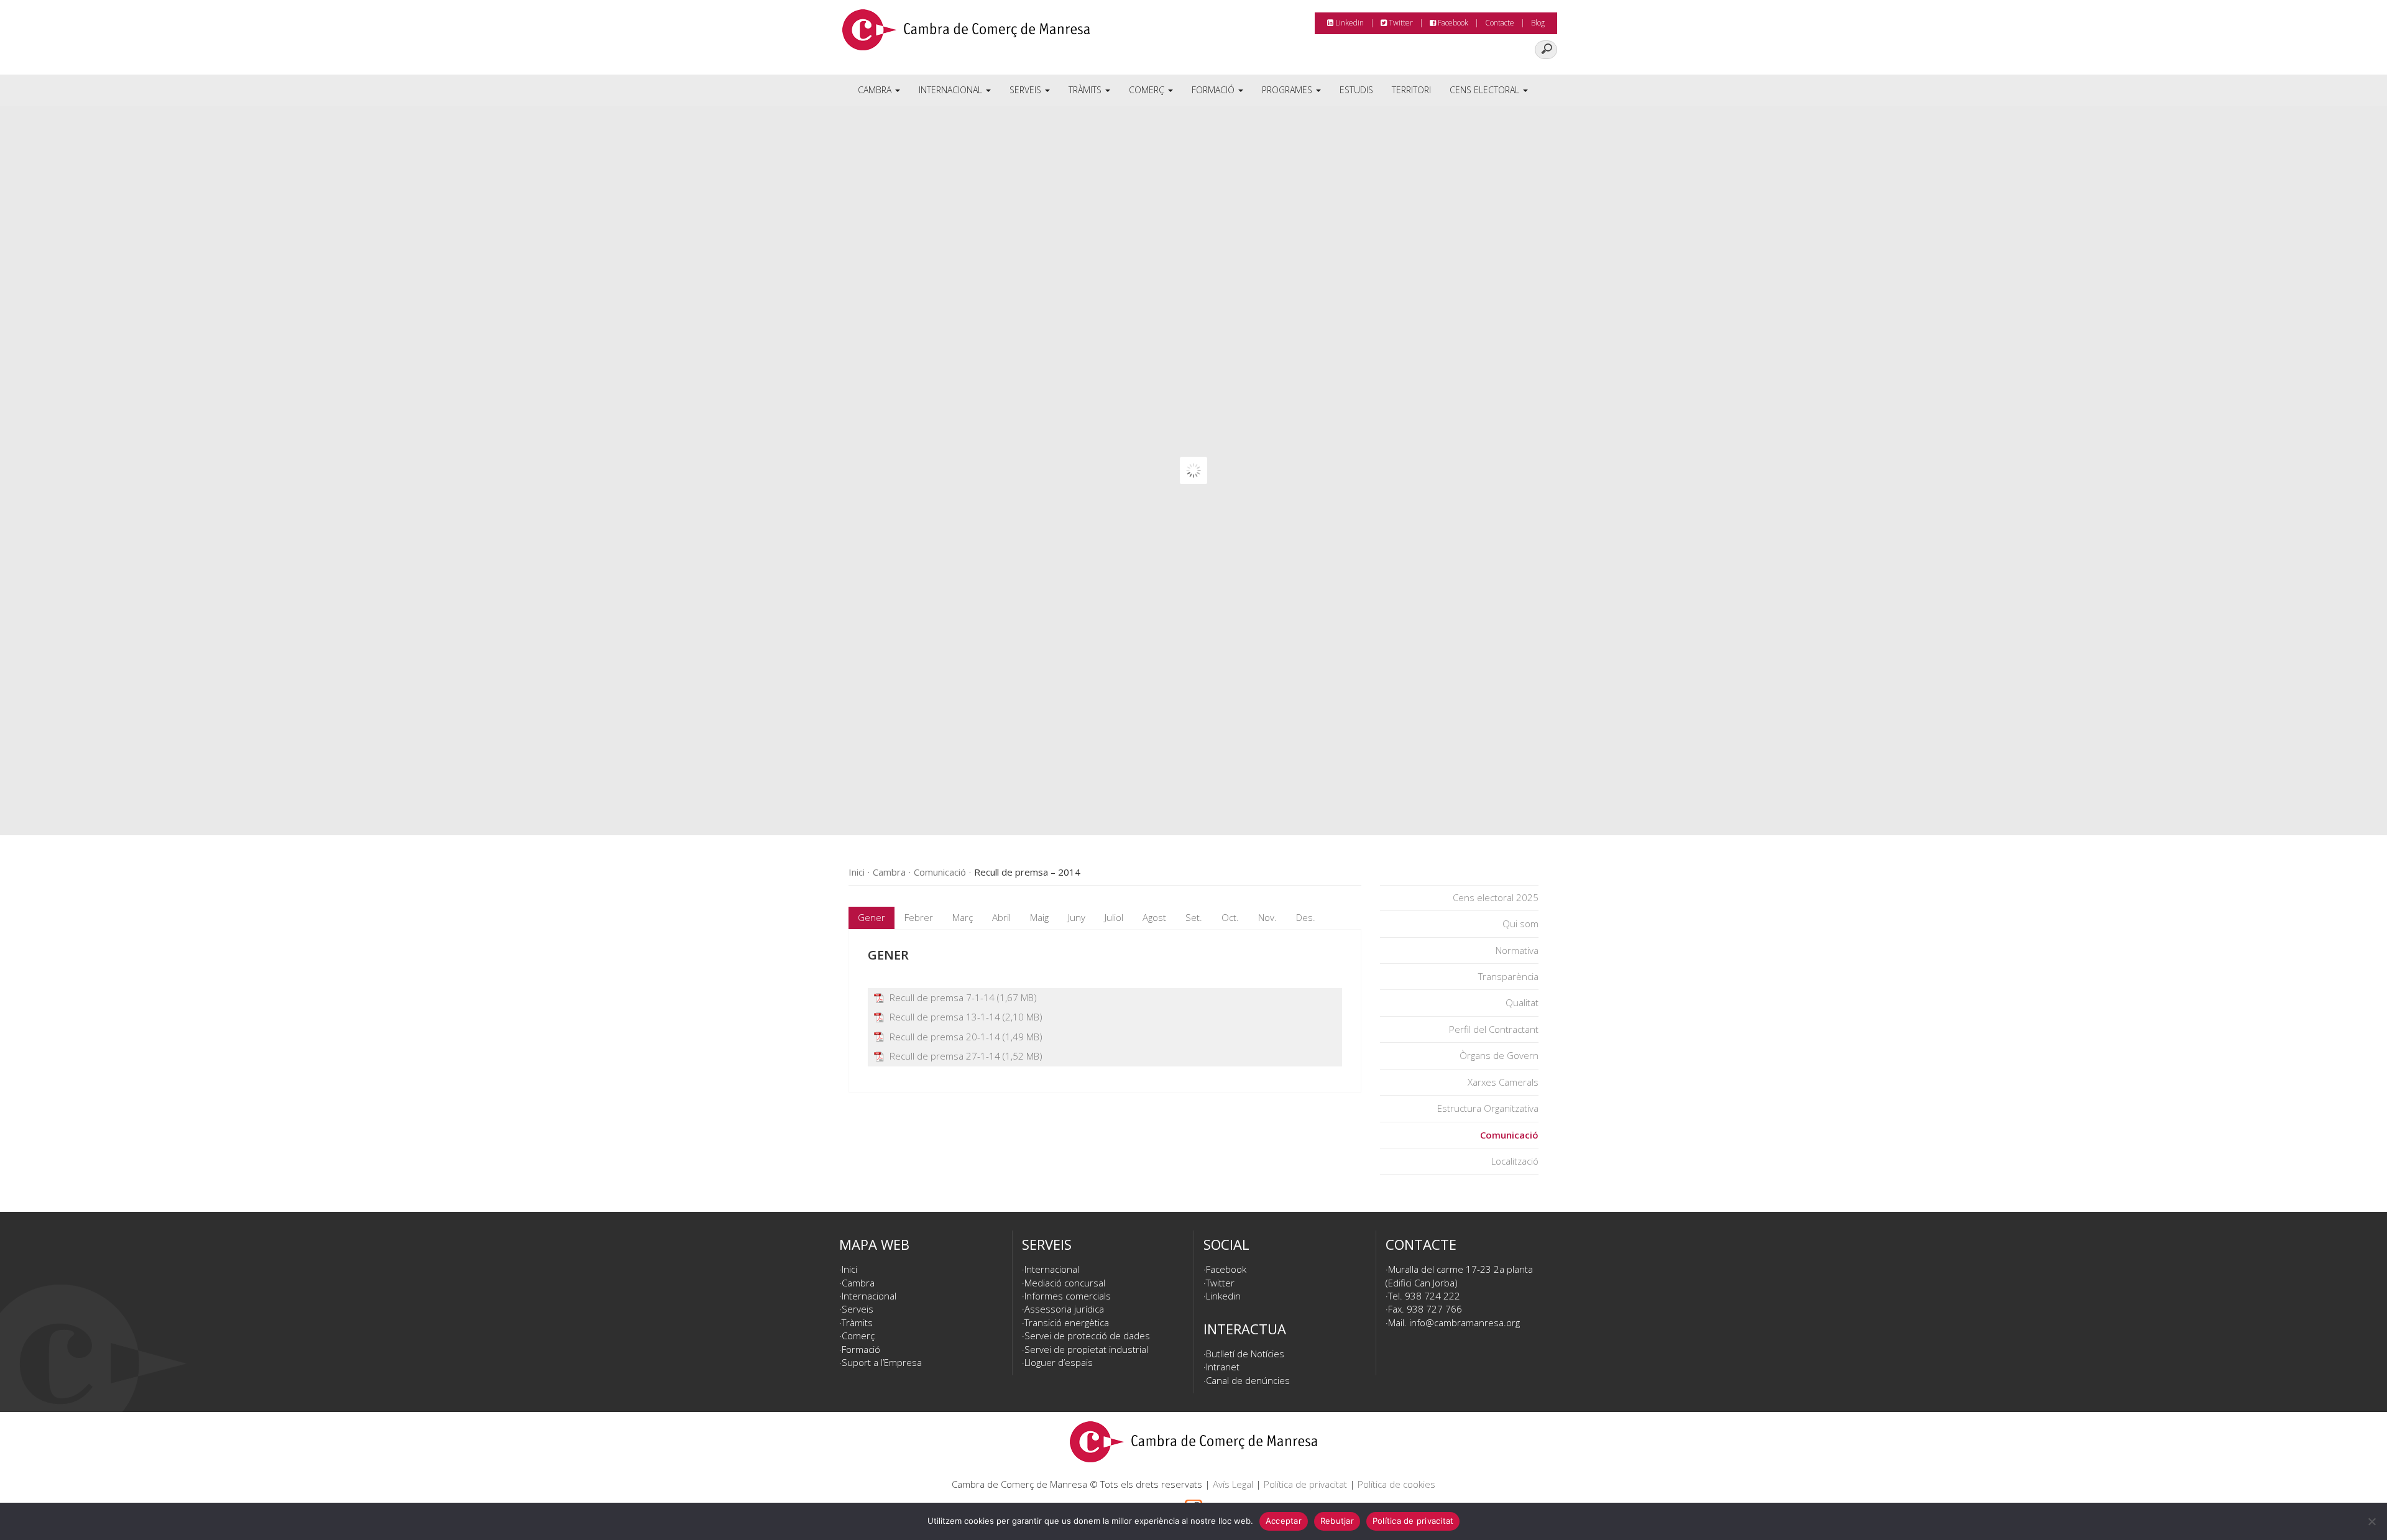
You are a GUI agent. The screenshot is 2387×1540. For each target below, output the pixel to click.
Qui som (1520, 924)
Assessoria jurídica (1064, 1309)
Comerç (1148, 90)
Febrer (919, 917)
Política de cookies (1396, 1484)
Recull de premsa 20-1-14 (945, 1037)
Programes (1288, 90)
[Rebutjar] (2371, 1521)
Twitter (1400, 23)
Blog (1538, 23)
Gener (872, 917)
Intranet (1223, 1367)
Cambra (876, 90)
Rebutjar (1337, 1521)
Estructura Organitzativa (1488, 1108)
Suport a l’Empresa (882, 1362)
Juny (1077, 917)
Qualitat (1522, 1002)
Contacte (1500, 23)
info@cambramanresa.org (1465, 1322)
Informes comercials (1068, 1296)
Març (963, 917)
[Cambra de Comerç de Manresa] (966, 34)
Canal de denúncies (1248, 1380)
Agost (1154, 917)
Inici (849, 1269)
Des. (1306, 917)
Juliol (1114, 917)
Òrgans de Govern (1499, 1055)
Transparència (1508, 976)
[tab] (872, 918)
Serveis (1027, 90)
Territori (1411, 90)
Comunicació (1509, 1135)
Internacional (952, 90)
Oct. (1230, 917)
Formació (1214, 90)
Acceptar (1284, 1521)
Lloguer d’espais (1059, 1362)
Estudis (1356, 90)
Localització (1515, 1161)
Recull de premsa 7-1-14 (942, 997)
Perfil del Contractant (1494, 1029)
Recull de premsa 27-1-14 (945, 1056)
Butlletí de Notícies (1245, 1354)
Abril (1001, 917)
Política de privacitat (1305, 1484)
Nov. (1267, 917)
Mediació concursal (1065, 1283)
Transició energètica (1067, 1322)
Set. (1194, 917)
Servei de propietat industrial (1086, 1349)
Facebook (1452, 23)
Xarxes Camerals (1503, 1082)
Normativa (1517, 950)
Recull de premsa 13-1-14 (945, 1017)
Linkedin (1349, 23)
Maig (1039, 917)
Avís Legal (1233, 1484)
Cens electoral (1486, 90)
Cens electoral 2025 (1496, 897)
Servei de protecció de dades (1087, 1336)
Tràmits (1086, 90)
